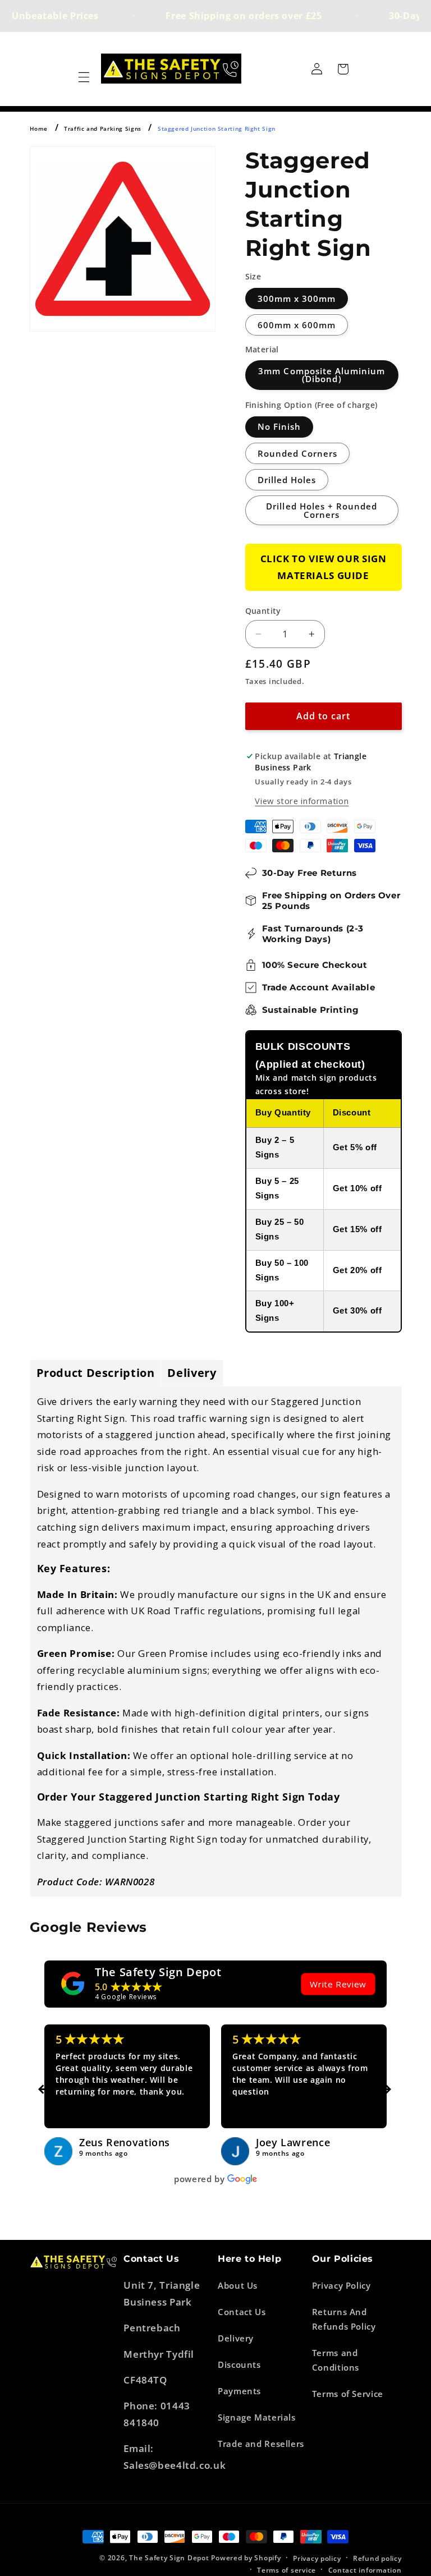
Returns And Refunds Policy (344, 2319)
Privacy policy (317, 2558)
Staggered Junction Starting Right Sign (217, 128)
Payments (239, 2391)
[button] (84, 77)
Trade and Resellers (261, 2444)
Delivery (236, 2338)
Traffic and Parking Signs (103, 128)
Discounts (239, 2364)
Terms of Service (348, 2394)
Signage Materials (257, 2417)
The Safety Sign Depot (158, 1972)
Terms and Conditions (336, 2360)
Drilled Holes (287, 480)
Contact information (365, 2570)
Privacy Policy (341, 2285)
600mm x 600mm (297, 325)
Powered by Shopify (246, 2558)
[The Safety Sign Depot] (73, 1983)
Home (39, 128)
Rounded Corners (298, 453)
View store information (302, 801)
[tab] (96, 1373)
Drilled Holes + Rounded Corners (322, 510)
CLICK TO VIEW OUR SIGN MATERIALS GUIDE (324, 567)
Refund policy (377, 2558)
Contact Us (242, 2312)
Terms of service (286, 2570)
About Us (238, 2285)
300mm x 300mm (297, 299)
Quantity (263, 611)
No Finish (279, 426)
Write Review (338, 1984)
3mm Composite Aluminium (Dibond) (322, 375)
